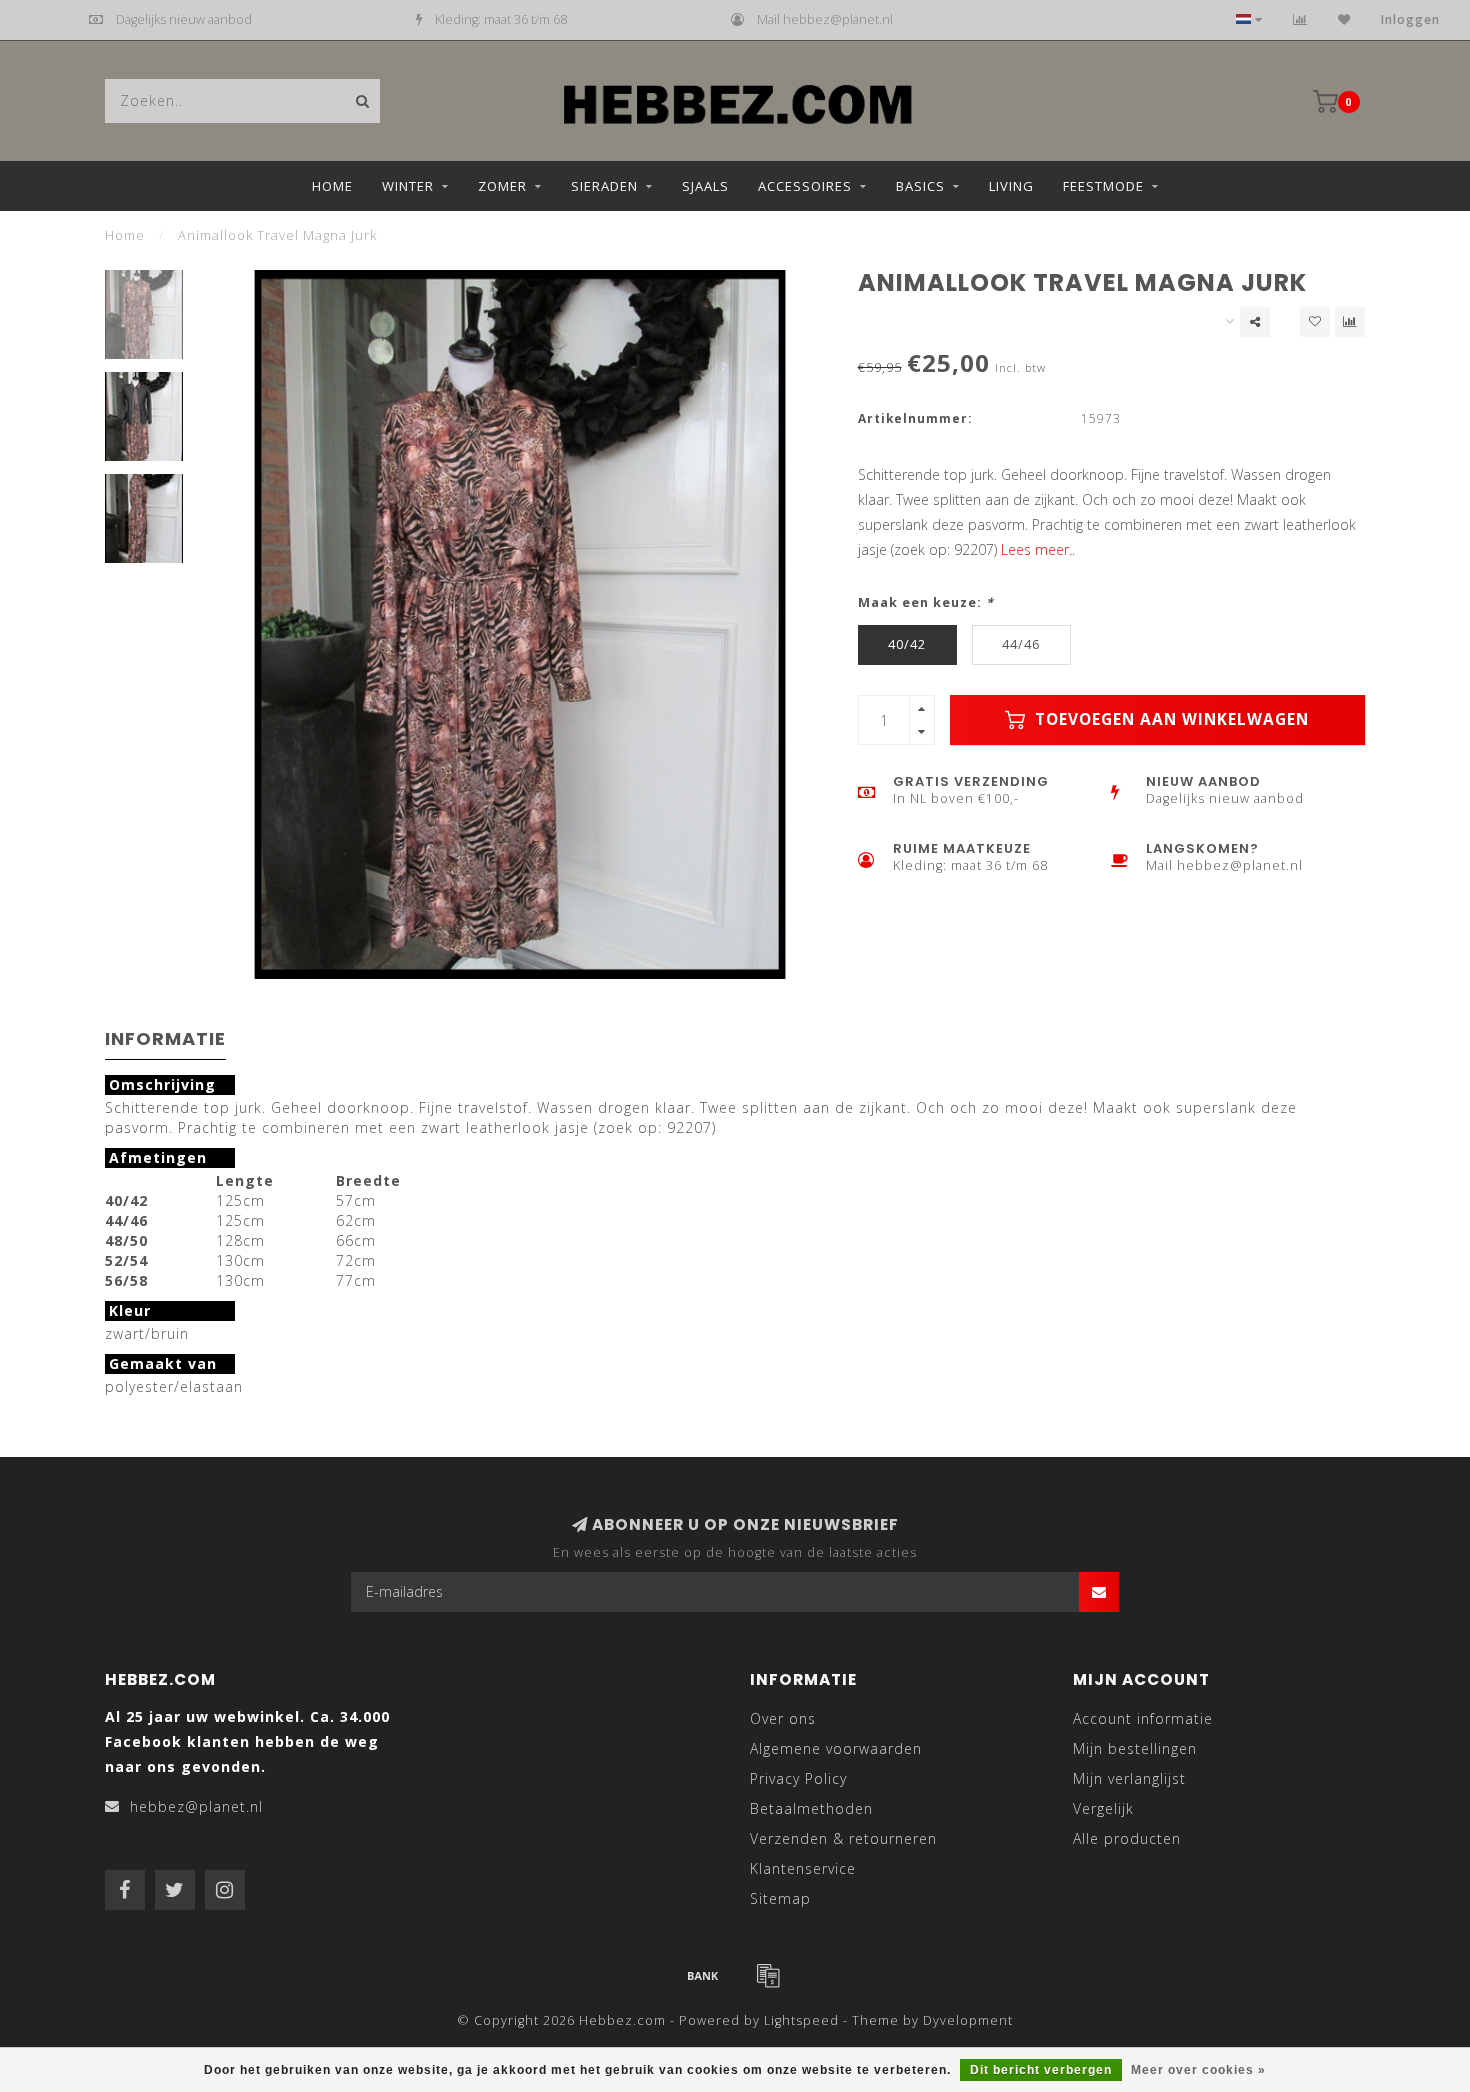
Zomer (502, 186)
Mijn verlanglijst (1129, 1778)
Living (1011, 186)
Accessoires (805, 186)
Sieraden (604, 186)
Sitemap (780, 1898)
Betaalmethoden (811, 1808)
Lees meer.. (1038, 549)
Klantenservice (803, 1868)
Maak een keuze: (926, 602)
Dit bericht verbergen (1041, 2070)
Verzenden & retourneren (843, 1838)
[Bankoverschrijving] (703, 1975)
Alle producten (1127, 1838)
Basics (920, 186)
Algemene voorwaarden (836, 1748)
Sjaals (705, 186)
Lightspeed (801, 2020)
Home (332, 186)
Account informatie (1143, 1718)
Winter (408, 186)
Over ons (783, 1718)
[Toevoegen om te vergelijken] (1350, 322)
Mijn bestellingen (1135, 1748)
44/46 (1021, 644)
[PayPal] (768, 1975)
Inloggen (1410, 19)
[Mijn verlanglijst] (1344, 19)
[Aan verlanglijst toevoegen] (1315, 322)
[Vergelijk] (1300, 19)
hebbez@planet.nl (196, 1806)
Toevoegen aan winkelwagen (1169, 719)
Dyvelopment (968, 2020)
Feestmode (1103, 186)
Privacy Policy (798, 1778)
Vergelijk (1103, 1808)
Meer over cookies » (1198, 2070)
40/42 (907, 644)
